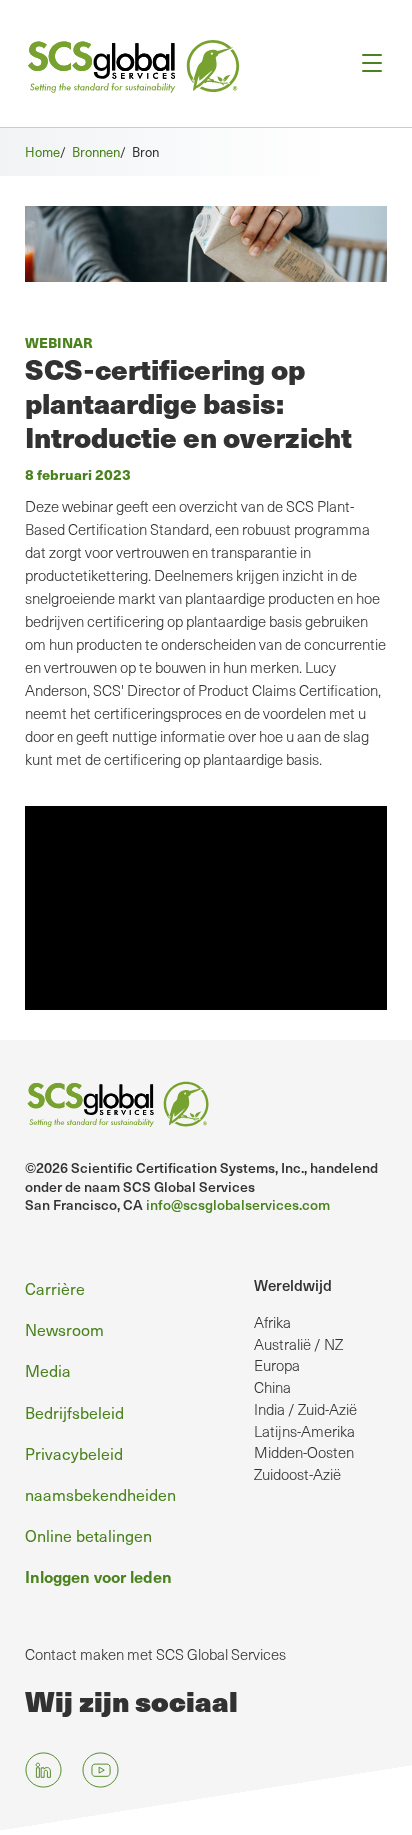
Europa (277, 1365)
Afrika (272, 1322)
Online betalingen (88, 1535)
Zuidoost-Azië (297, 1474)
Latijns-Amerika (304, 1431)
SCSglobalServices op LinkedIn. (43, 1769)
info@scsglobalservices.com (238, 1204)
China (272, 1387)
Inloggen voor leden (98, 1576)
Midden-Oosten (304, 1452)
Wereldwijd (293, 1285)
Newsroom (64, 1329)
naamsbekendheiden (100, 1494)
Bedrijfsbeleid (74, 1412)
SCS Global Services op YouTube (100, 1769)
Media (48, 1370)
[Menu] (365, 63)
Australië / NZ (298, 1344)
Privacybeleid (74, 1453)
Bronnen (96, 151)
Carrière (55, 1288)
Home (42, 151)
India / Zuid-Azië (305, 1409)
